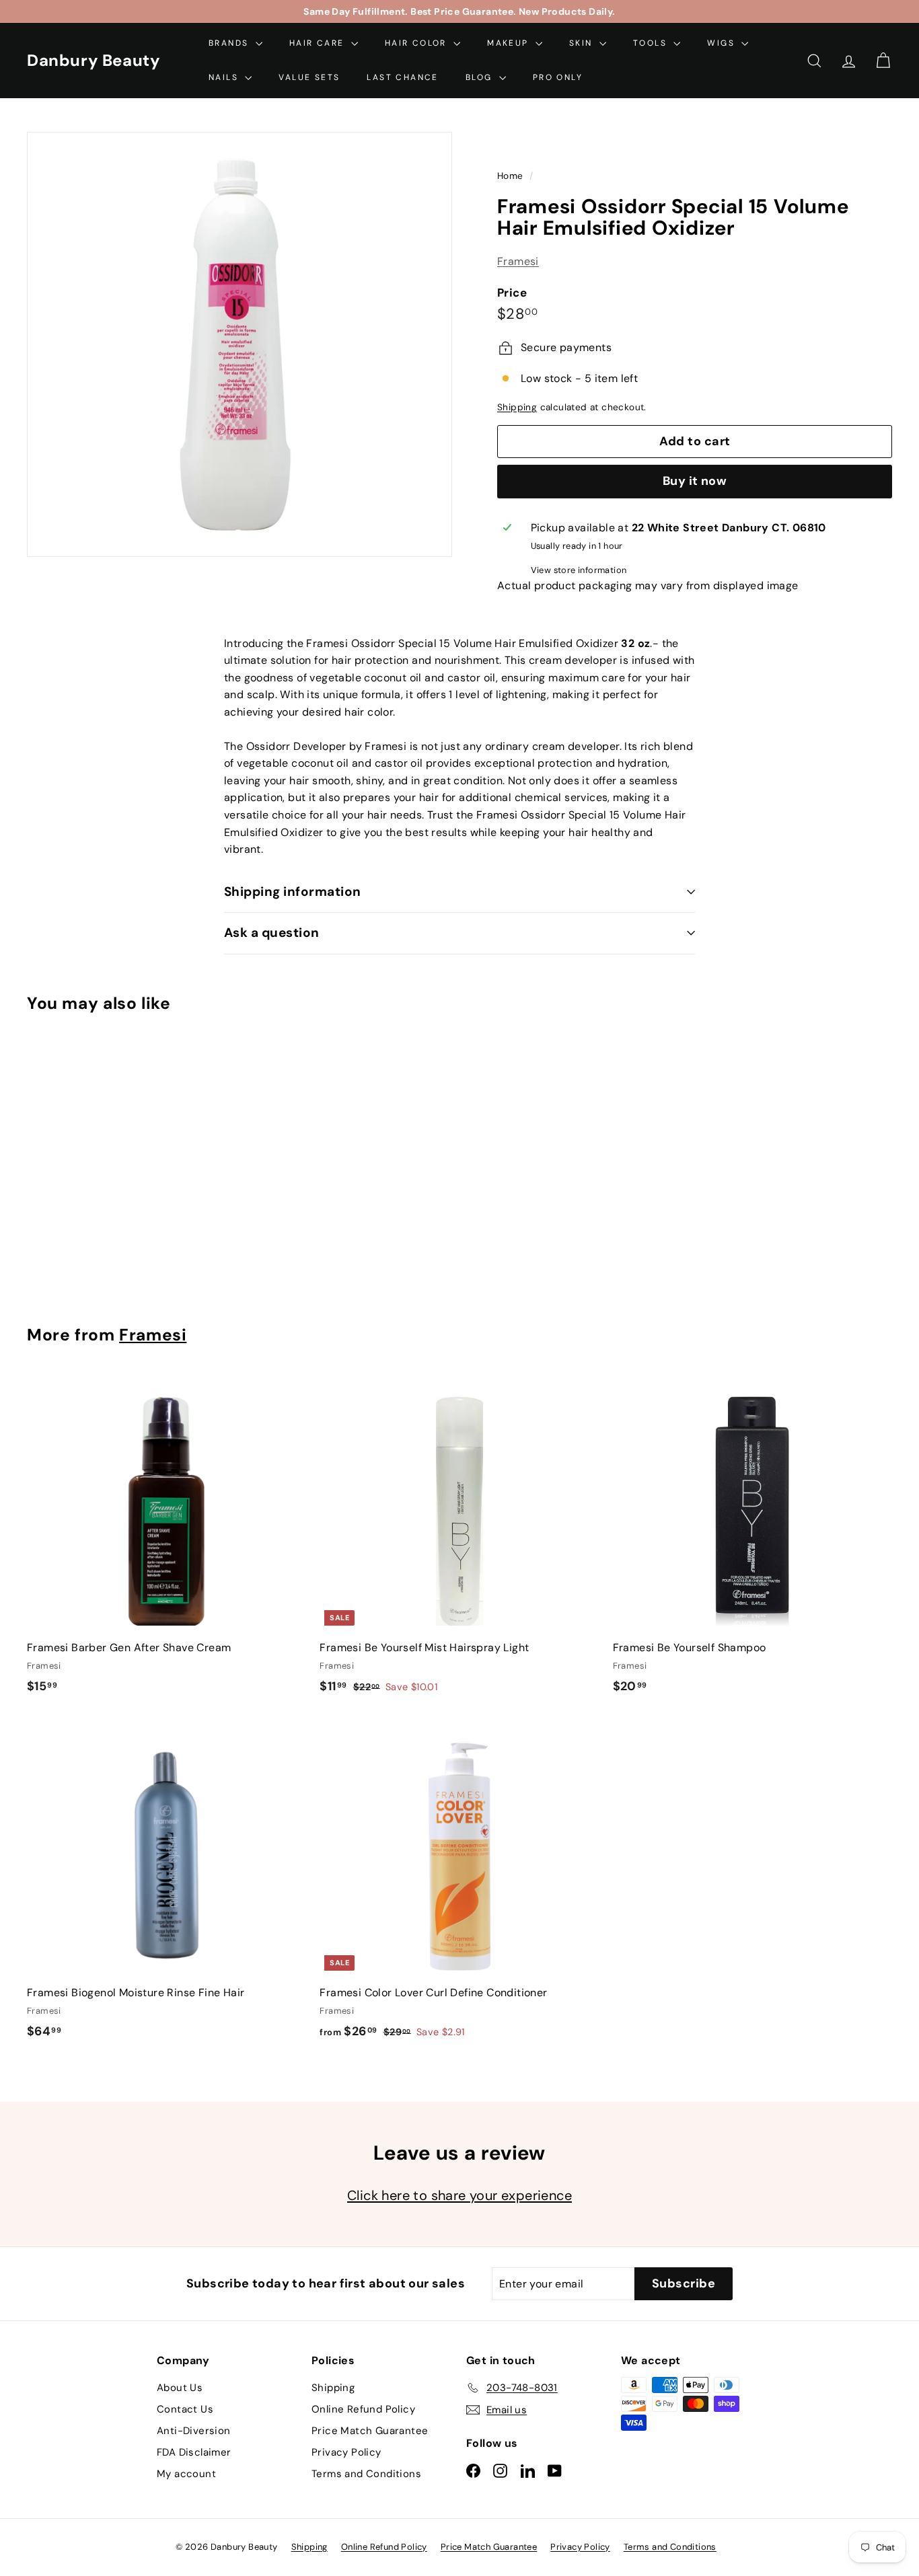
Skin (583, 43)
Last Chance (402, 77)
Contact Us (185, 2409)
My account (186, 2474)
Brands (230, 43)
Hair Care (319, 43)
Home (512, 176)
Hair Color (417, 43)
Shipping (517, 408)
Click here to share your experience (459, 2195)
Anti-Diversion (194, 2431)
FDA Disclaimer (194, 2452)
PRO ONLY (558, 77)
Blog (481, 77)
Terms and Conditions (366, 2474)
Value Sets (309, 77)
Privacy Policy (346, 2452)
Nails (225, 77)
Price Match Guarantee (370, 2431)
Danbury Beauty (93, 60)
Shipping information (293, 892)
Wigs (723, 43)
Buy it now (695, 482)
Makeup (510, 43)
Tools (652, 43)
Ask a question (272, 933)
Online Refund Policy (363, 2409)
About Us (180, 2388)
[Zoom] (240, 344)
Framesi (518, 262)
